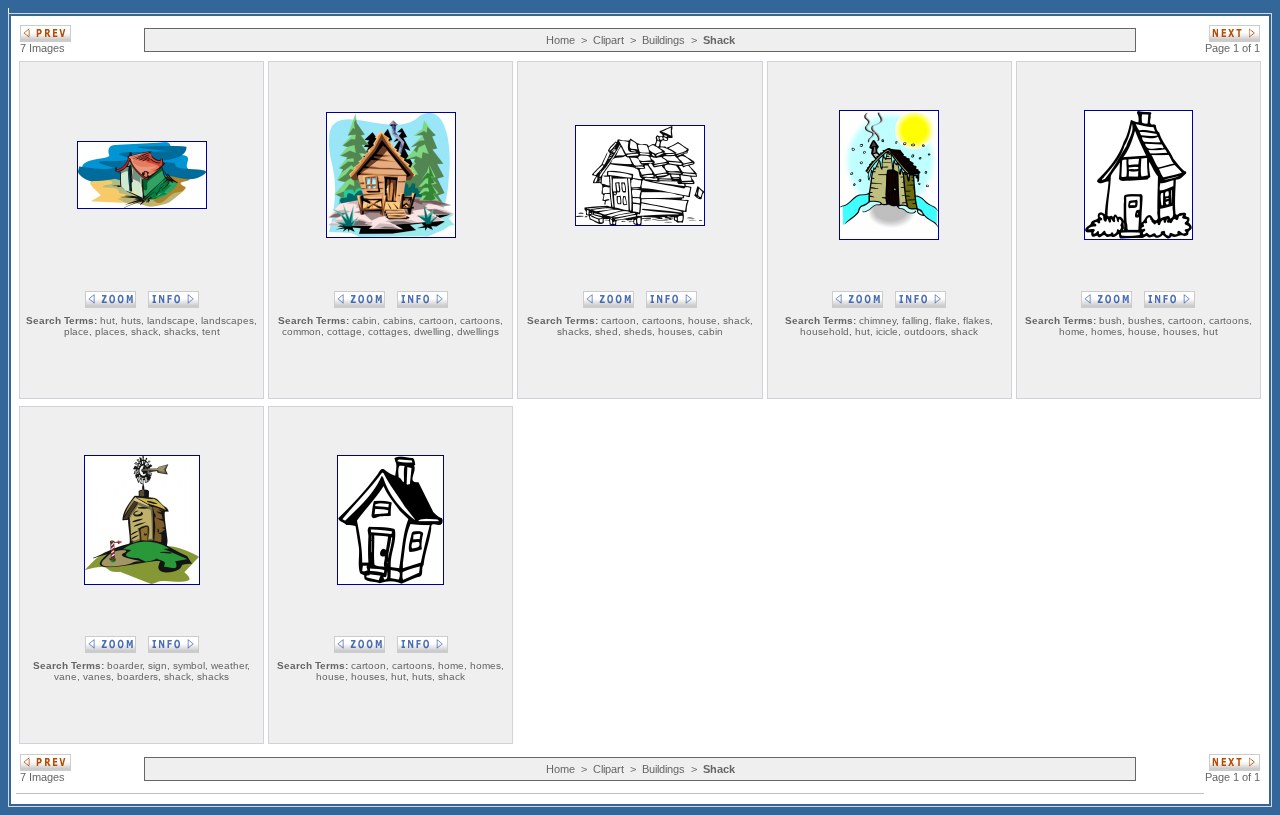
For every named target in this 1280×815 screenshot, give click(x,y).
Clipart (608, 40)
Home (560, 40)
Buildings (663, 40)
